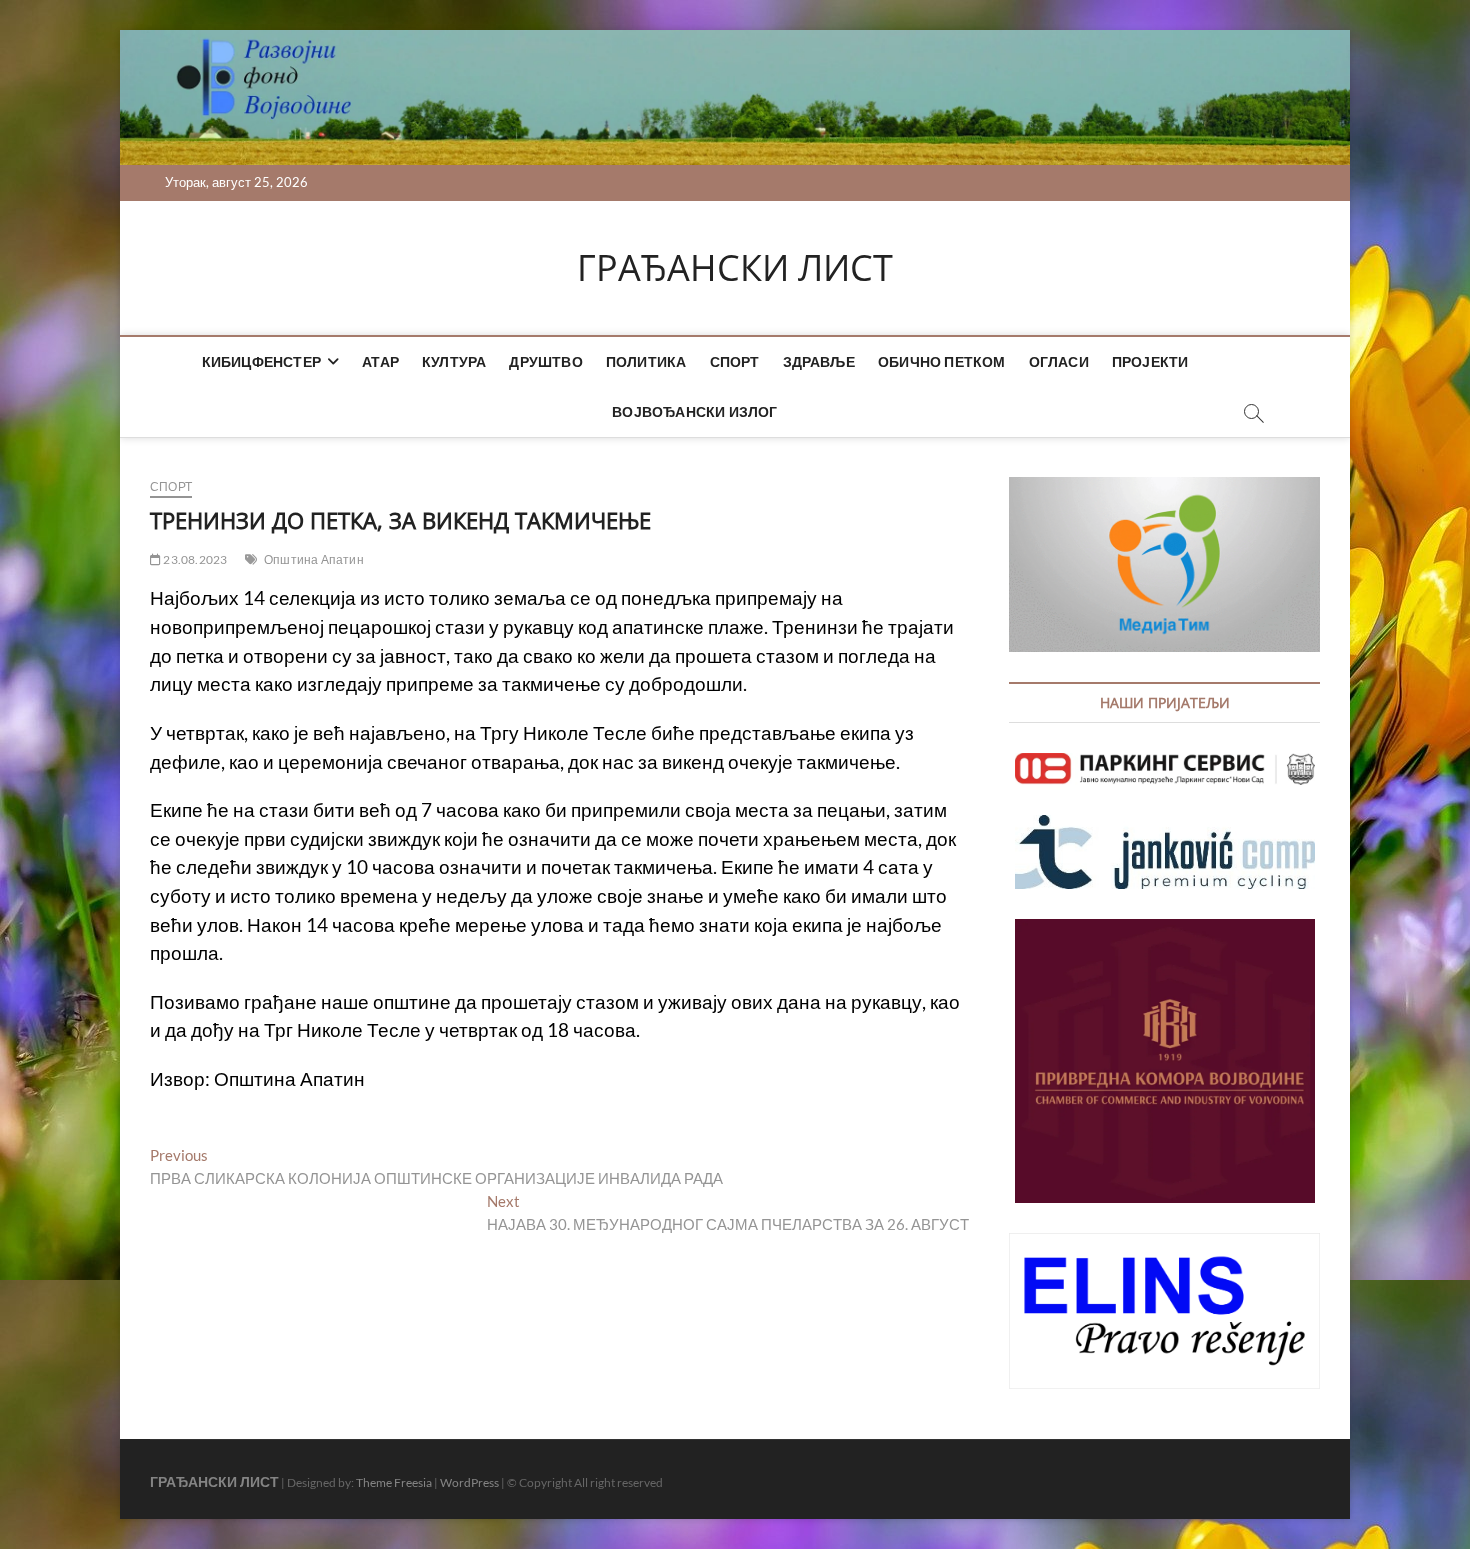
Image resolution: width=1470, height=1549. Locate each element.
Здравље (819, 361)
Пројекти (1150, 361)
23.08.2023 (194, 559)
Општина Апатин (314, 559)
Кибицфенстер (261, 361)
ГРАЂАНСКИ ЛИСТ (735, 268)
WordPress (469, 1482)
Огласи (1059, 361)
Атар (380, 361)
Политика (646, 361)
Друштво (545, 361)
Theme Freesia (394, 1482)
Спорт (735, 361)
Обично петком (942, 361)
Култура (454, 361)
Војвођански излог (694, 411)
